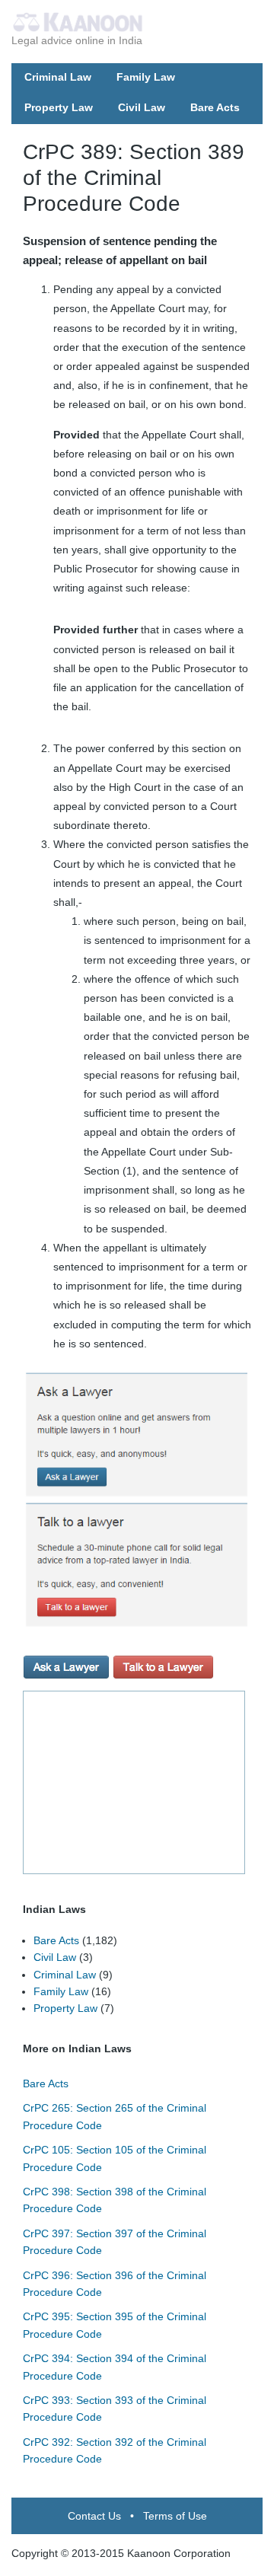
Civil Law (142, 107)
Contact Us (94, 2516)
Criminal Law (58, 77)
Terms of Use (175, 2516)
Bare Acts (215, 107)
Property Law (59, 107)
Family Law (146, 77)
